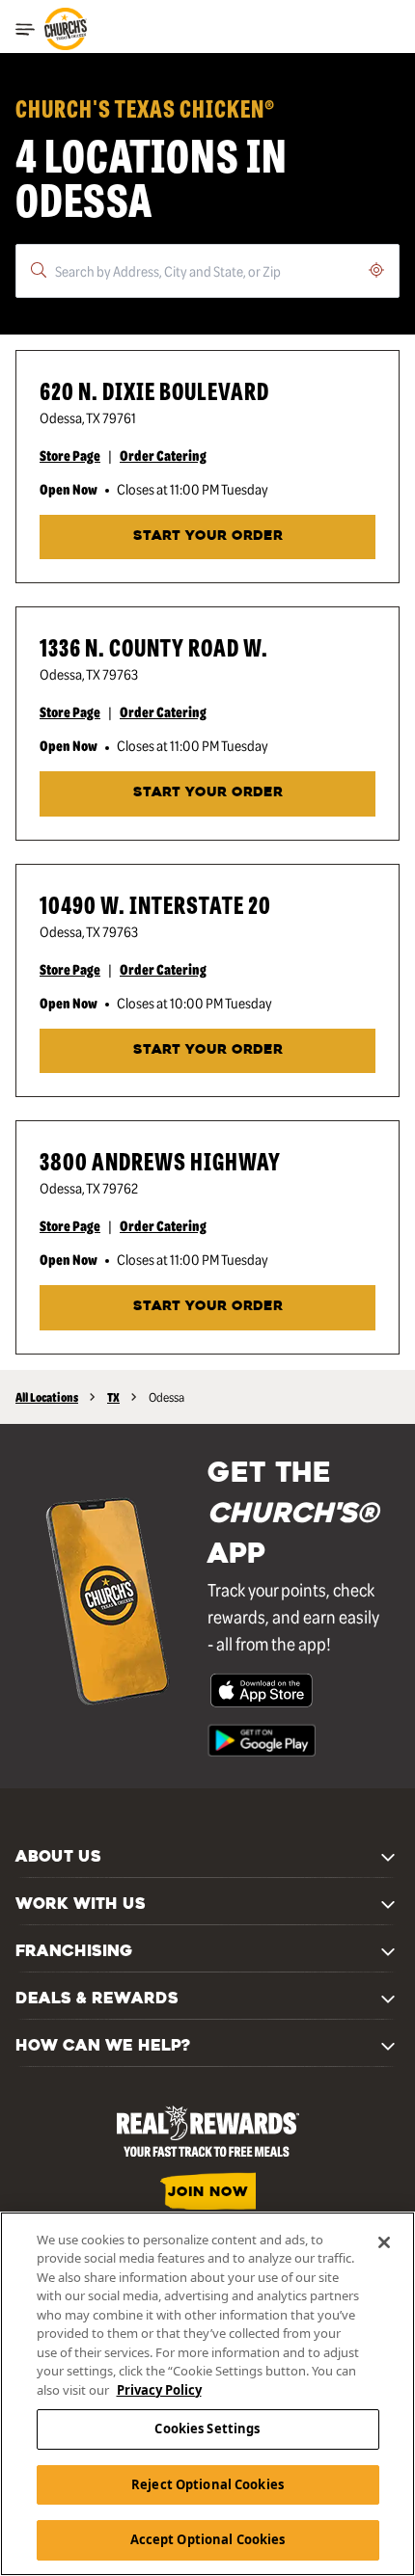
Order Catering (163, 455)
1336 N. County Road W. (154, 646)
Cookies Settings (207, 2428)
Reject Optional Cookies (207, 2484)
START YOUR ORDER (208, 537)
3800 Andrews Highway (160, 1160)
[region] (207, 2394)
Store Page (70, 455)
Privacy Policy (159, 2390)
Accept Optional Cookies (208, 2539)
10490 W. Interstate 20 (155, 904)
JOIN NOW (208, 2193)
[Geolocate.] (376, 270)
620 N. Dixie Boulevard (154, 390)
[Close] (384, 2242)
